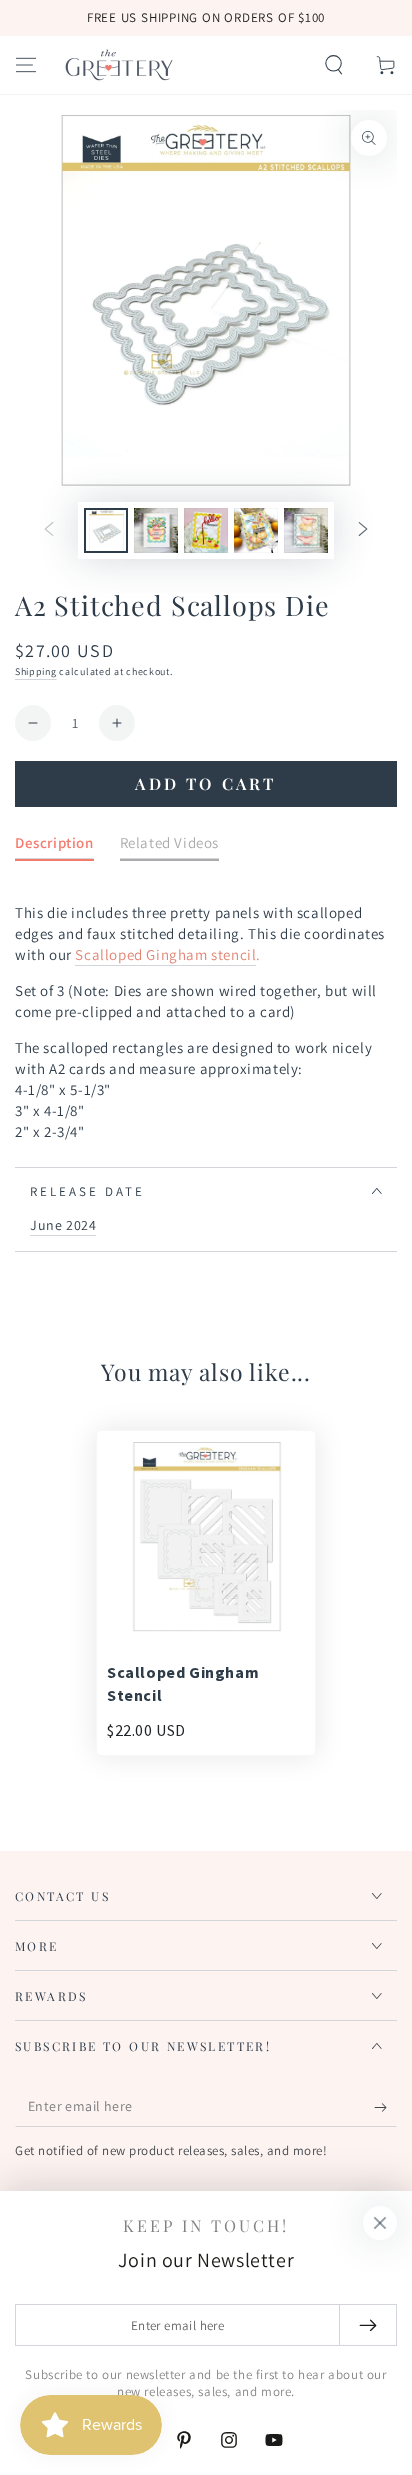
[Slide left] (49, 531)
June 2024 (63, 1225)
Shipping (36, 671)
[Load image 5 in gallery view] (306, 530)
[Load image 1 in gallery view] (106, 530)
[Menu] (26, 65)
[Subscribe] (385, 2107)
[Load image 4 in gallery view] (256, 530)
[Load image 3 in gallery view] (206, 530)
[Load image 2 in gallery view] (156, 530)
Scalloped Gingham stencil (165, 954)
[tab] (54, 846)
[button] (334, 65)
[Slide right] (363, 531)
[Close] (380, 2223)
